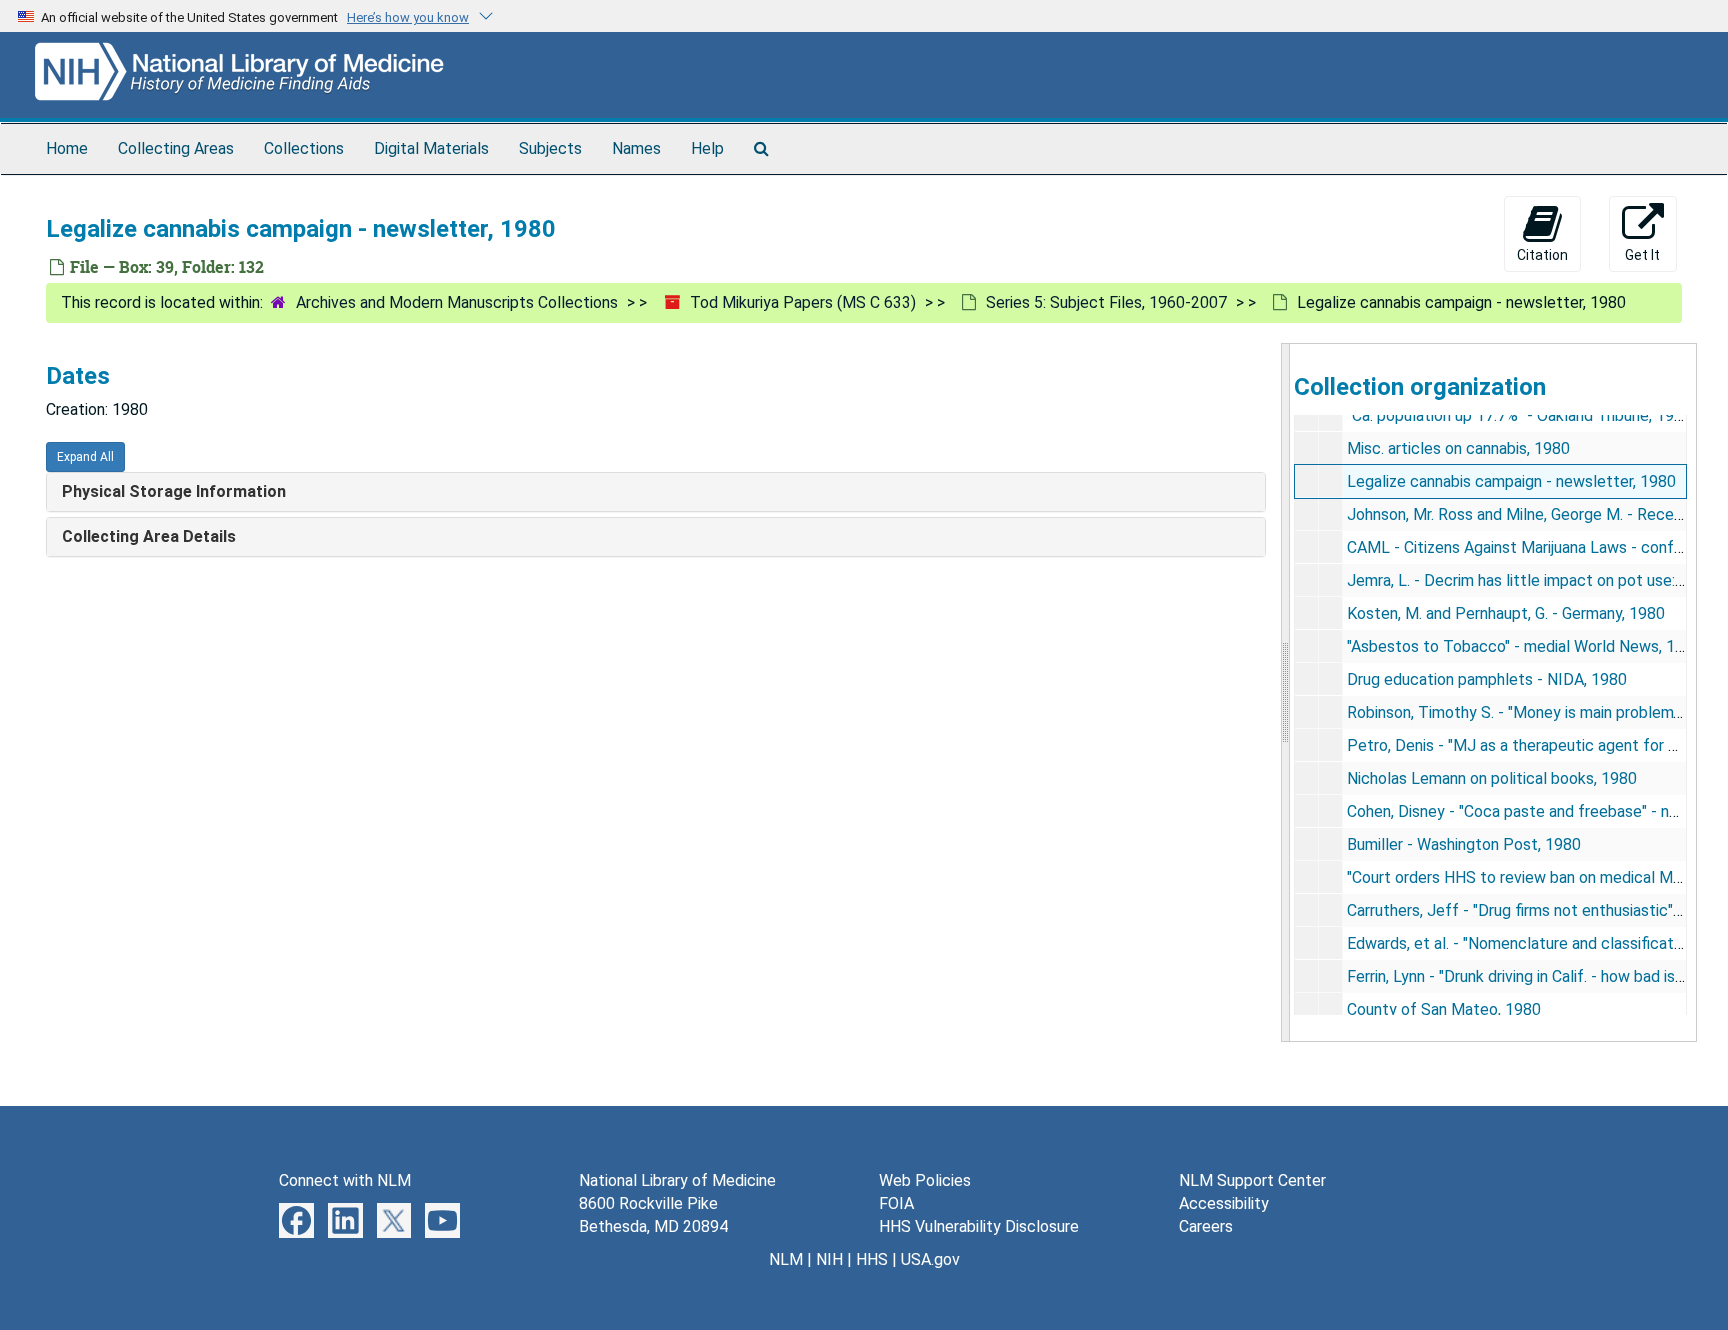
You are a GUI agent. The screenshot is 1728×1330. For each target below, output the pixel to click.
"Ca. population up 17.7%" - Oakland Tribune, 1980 (1519, 415)
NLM (786, 1259)
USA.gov (930, 1259)
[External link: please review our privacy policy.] (296, 1219)
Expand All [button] (85, 457)
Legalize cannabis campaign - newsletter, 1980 (1511, 481)
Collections (304, 148)
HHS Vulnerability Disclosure (979, 1226)
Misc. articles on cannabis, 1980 (1458, 448)
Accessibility (1224, 1203)
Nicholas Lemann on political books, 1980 (1492, 778)
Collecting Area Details (149, 536)
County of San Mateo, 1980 (1444, 1009)
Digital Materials (431, 148)
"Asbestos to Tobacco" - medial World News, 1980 (1524, 646)
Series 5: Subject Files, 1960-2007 (1106, 302)
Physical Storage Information (174, 491)
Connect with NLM (345, 1180)
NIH (829, 1259)
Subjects (550, 148)
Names (636, 148)
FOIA (896, 1203)
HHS (872, 1259)
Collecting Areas (176, 148)
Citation (1542, 255)
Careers (1206, 1226)
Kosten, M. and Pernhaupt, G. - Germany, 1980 (1506, 613)
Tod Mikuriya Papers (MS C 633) (803, 302)
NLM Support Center (1252, 1180)
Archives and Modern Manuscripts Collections (457, 302)
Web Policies (925, 1180)
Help (707, 148)
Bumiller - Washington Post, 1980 (1464, 844)
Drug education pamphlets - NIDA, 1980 (1487, 679)
